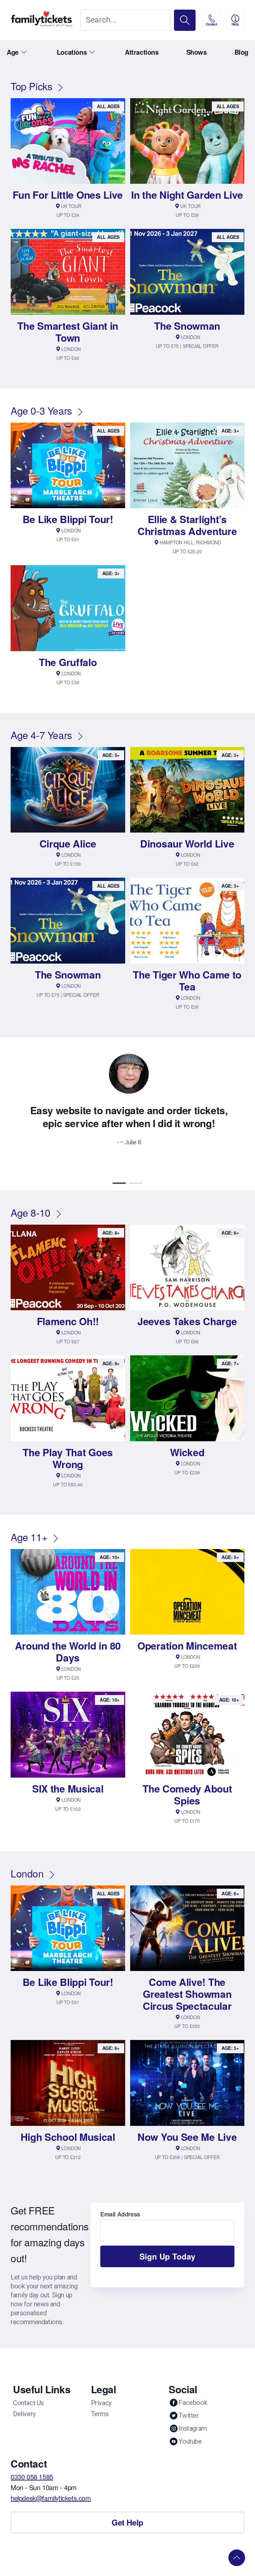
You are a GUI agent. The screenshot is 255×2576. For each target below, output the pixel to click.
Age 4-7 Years (41, 735)
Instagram (193, 2415)
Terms (100, 2401)
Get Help (127, 2509)
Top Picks (31, 86)
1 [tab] (119, 1170)
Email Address (120, 2201)
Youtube (190, 2428)
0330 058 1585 (32, 2463)
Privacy (101, 2390)
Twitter (189, 2402)
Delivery (24, 2401)
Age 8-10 (31, 1199)
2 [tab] (136, 1170)
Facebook (193, 2389)
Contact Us (28, 2390)
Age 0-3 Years (41, 410)
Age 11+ (29, 1524)
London (27, 1860)
